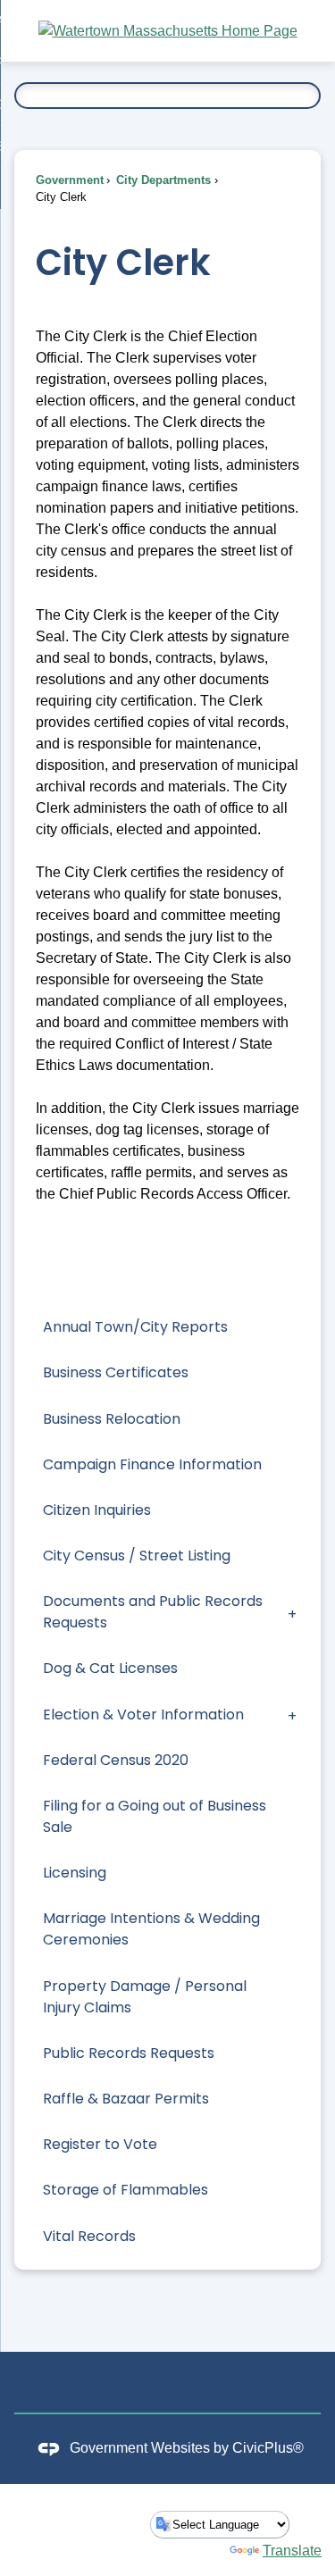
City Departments (162, 180)
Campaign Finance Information (152, 1464)
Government (70, 180)
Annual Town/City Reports (135, 1327)
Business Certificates (116, 1372)
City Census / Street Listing (137, 1556)
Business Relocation (112, 1419)
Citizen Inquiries (97, 1510)
